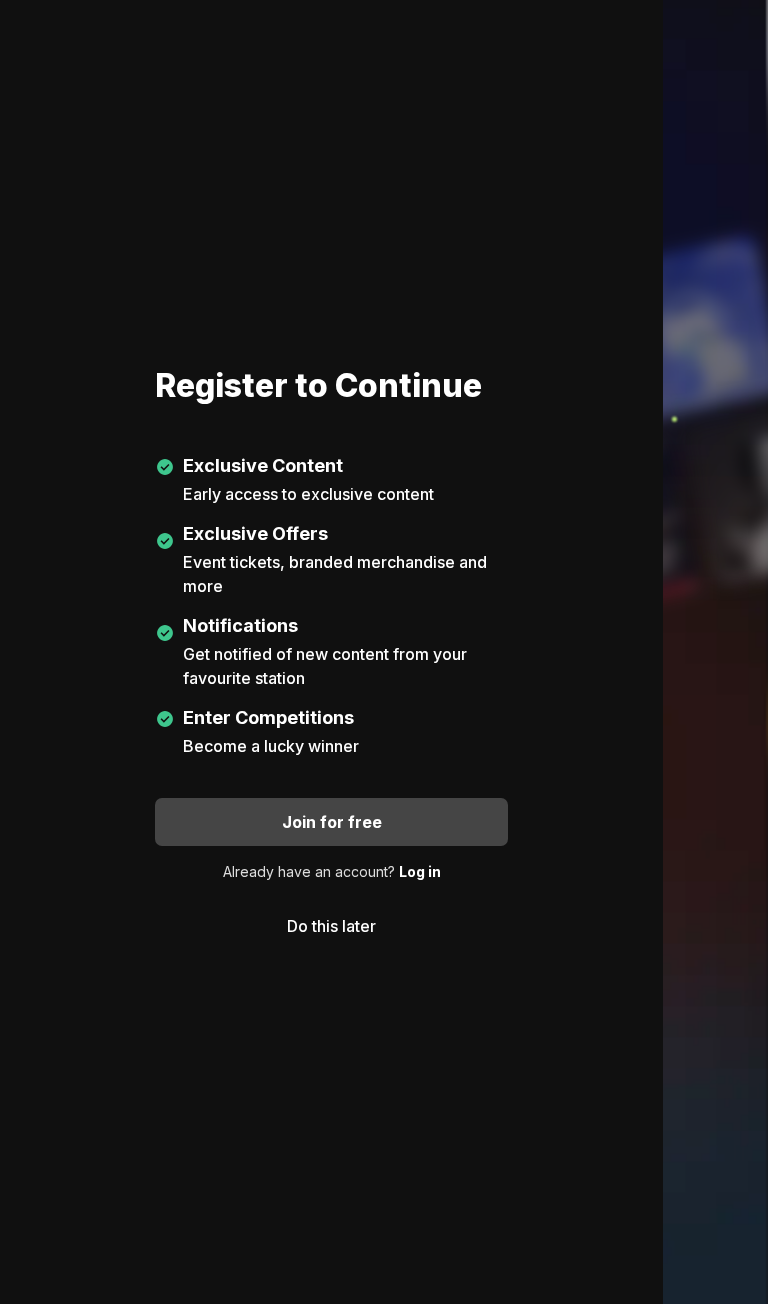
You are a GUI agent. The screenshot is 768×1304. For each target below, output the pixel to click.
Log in (420, 871)
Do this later (331, 926)
